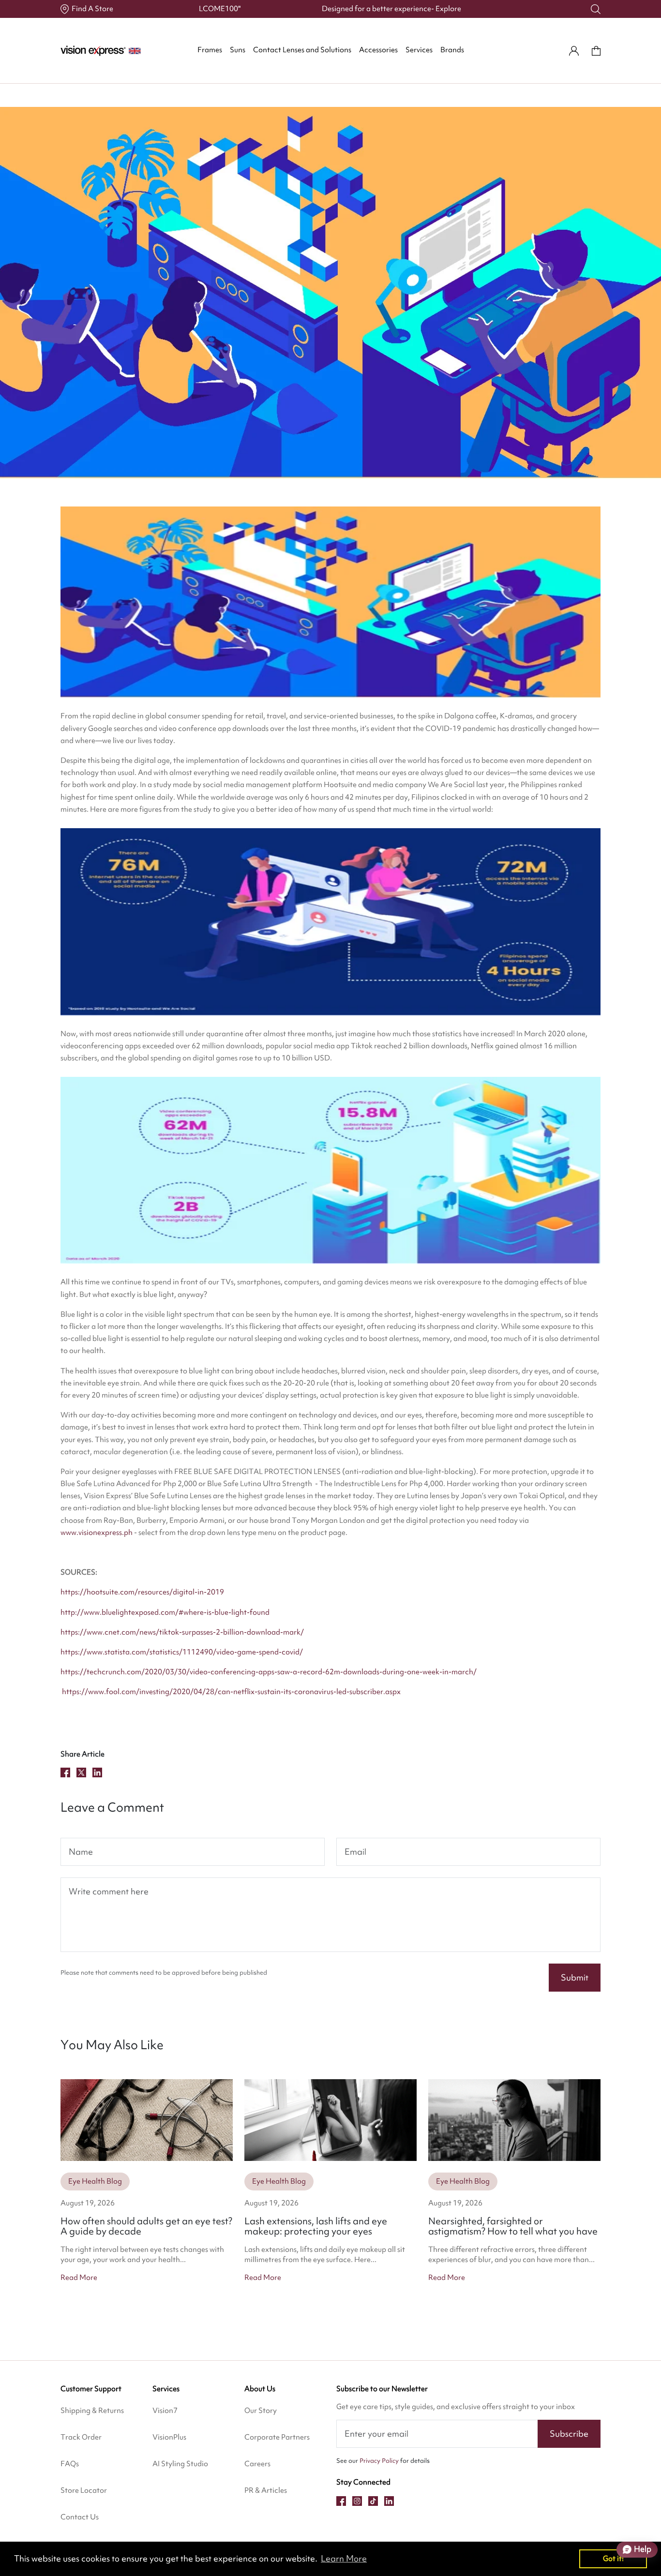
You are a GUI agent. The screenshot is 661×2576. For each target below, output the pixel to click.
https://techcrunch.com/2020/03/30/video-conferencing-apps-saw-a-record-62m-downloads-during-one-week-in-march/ (269, 1672)
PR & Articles (266, 2490)
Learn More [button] (344, 2558)
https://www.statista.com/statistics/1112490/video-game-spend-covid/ (182, 1652)
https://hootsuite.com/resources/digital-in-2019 (142, 1592)
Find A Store (92, 9)
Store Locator (84, 2490)
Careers (257, 2464)
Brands (452, 50)
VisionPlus (169, 2437)
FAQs (70, 2464)
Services (419, 50)
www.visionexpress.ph (97, 1533)
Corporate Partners (277, 2437)
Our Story (261, 2411)
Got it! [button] (613, 2558)
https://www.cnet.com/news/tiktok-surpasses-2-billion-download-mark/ (182, 1632)
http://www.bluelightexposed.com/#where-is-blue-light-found (165, 1612)
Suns (238, 50)
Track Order (81, 2437)
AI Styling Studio (180, 2464)
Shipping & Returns (92, 2411)
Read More (79, 2278)
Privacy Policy (379, 2461)
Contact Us (80, 2517)
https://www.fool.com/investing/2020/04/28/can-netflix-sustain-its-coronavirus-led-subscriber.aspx (231, 1692)
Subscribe (569, 2434)
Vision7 (165, 2411)
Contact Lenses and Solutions (302, 50)
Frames (210, 50)
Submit (575, 1977)
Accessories (378, 50)
